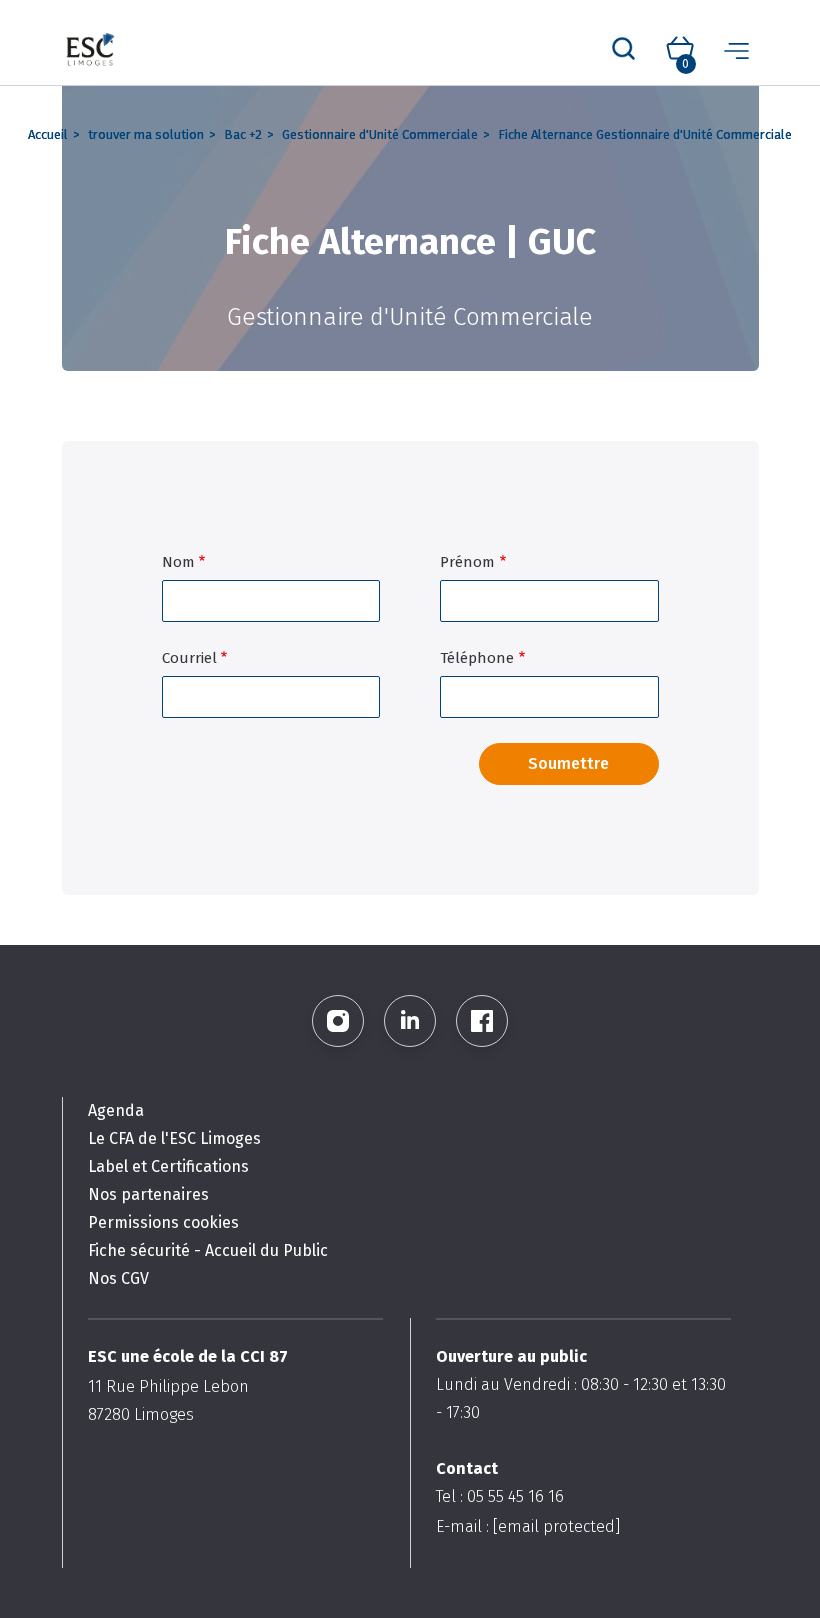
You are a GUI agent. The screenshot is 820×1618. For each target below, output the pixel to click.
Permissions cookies (163, 1222)
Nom (178, 562)
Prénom (467, 562)
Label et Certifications (168, 1166)
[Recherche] (623, 50)
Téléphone (477, 658)
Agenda (116, 1110)
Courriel (189, 658)
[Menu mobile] (736, 50)
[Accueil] (91, 50)
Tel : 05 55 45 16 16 (500, 1496)
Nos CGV (118, 1278)
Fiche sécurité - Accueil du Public (208, 1250)
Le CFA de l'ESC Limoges (174, 1138)
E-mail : (528, 1526)
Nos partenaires (148, 1194)
